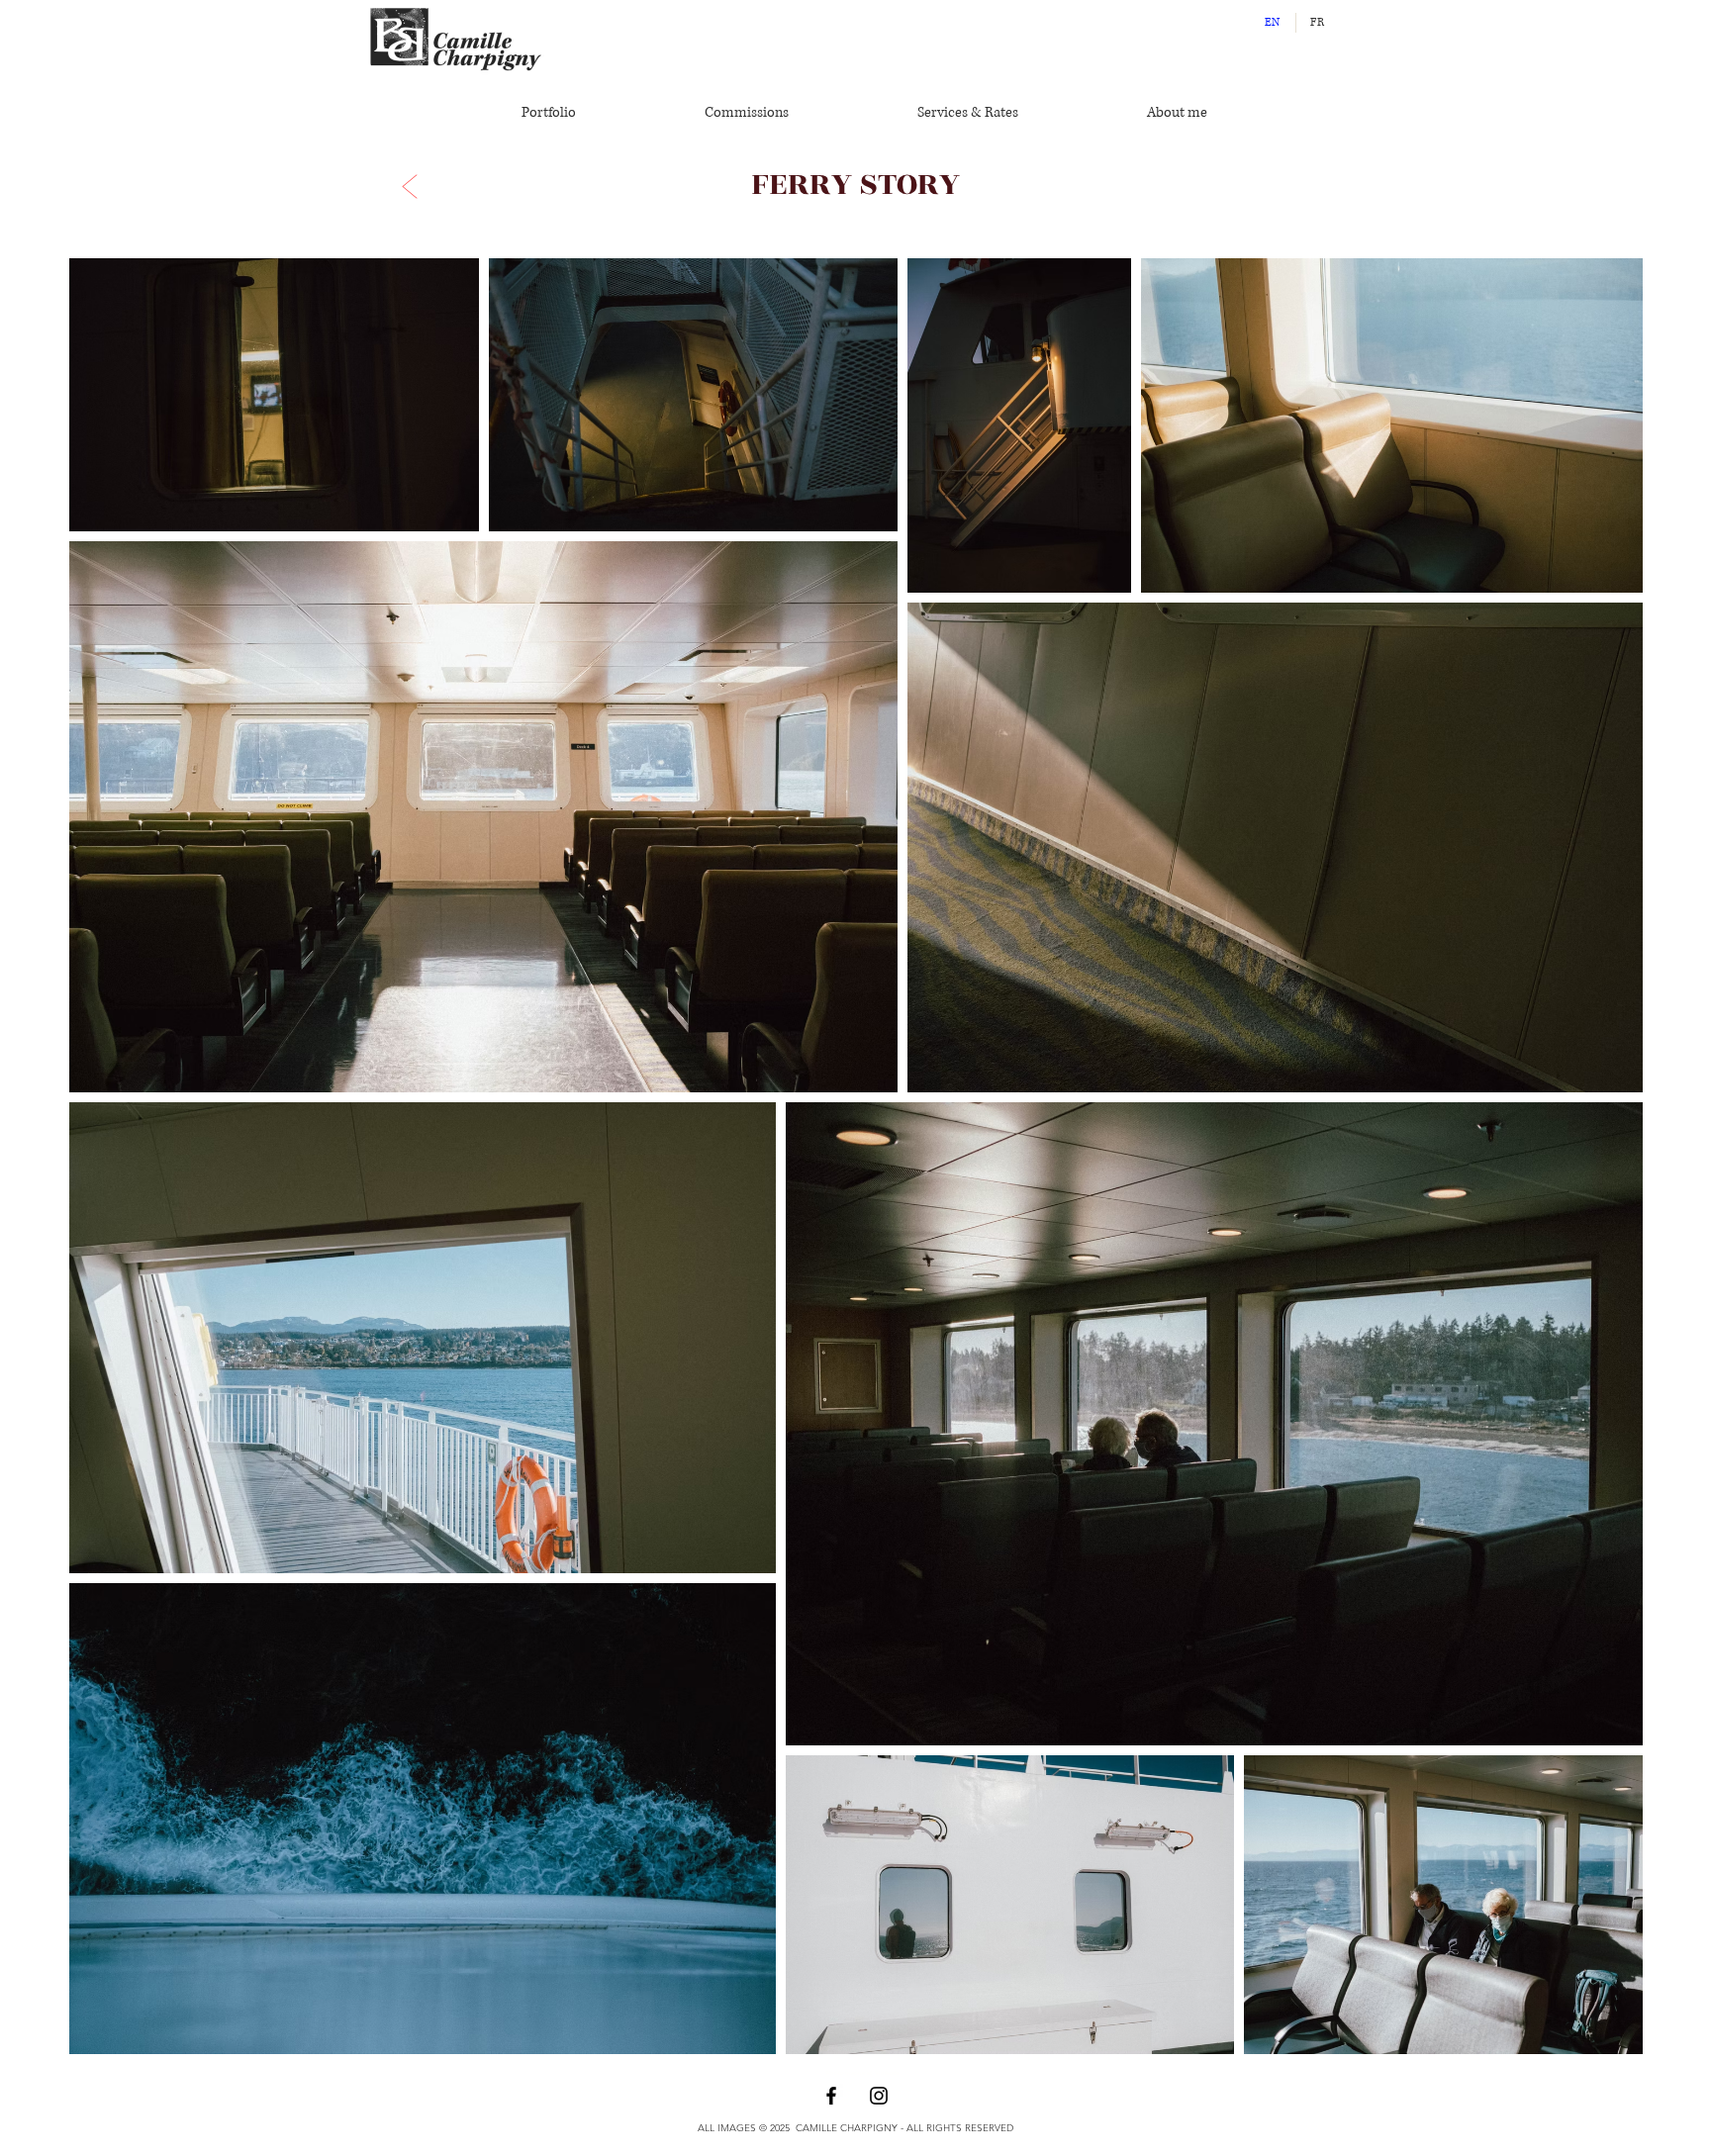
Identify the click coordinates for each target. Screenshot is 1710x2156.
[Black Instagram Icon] (879, 2096)
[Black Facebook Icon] (831, 2096)
